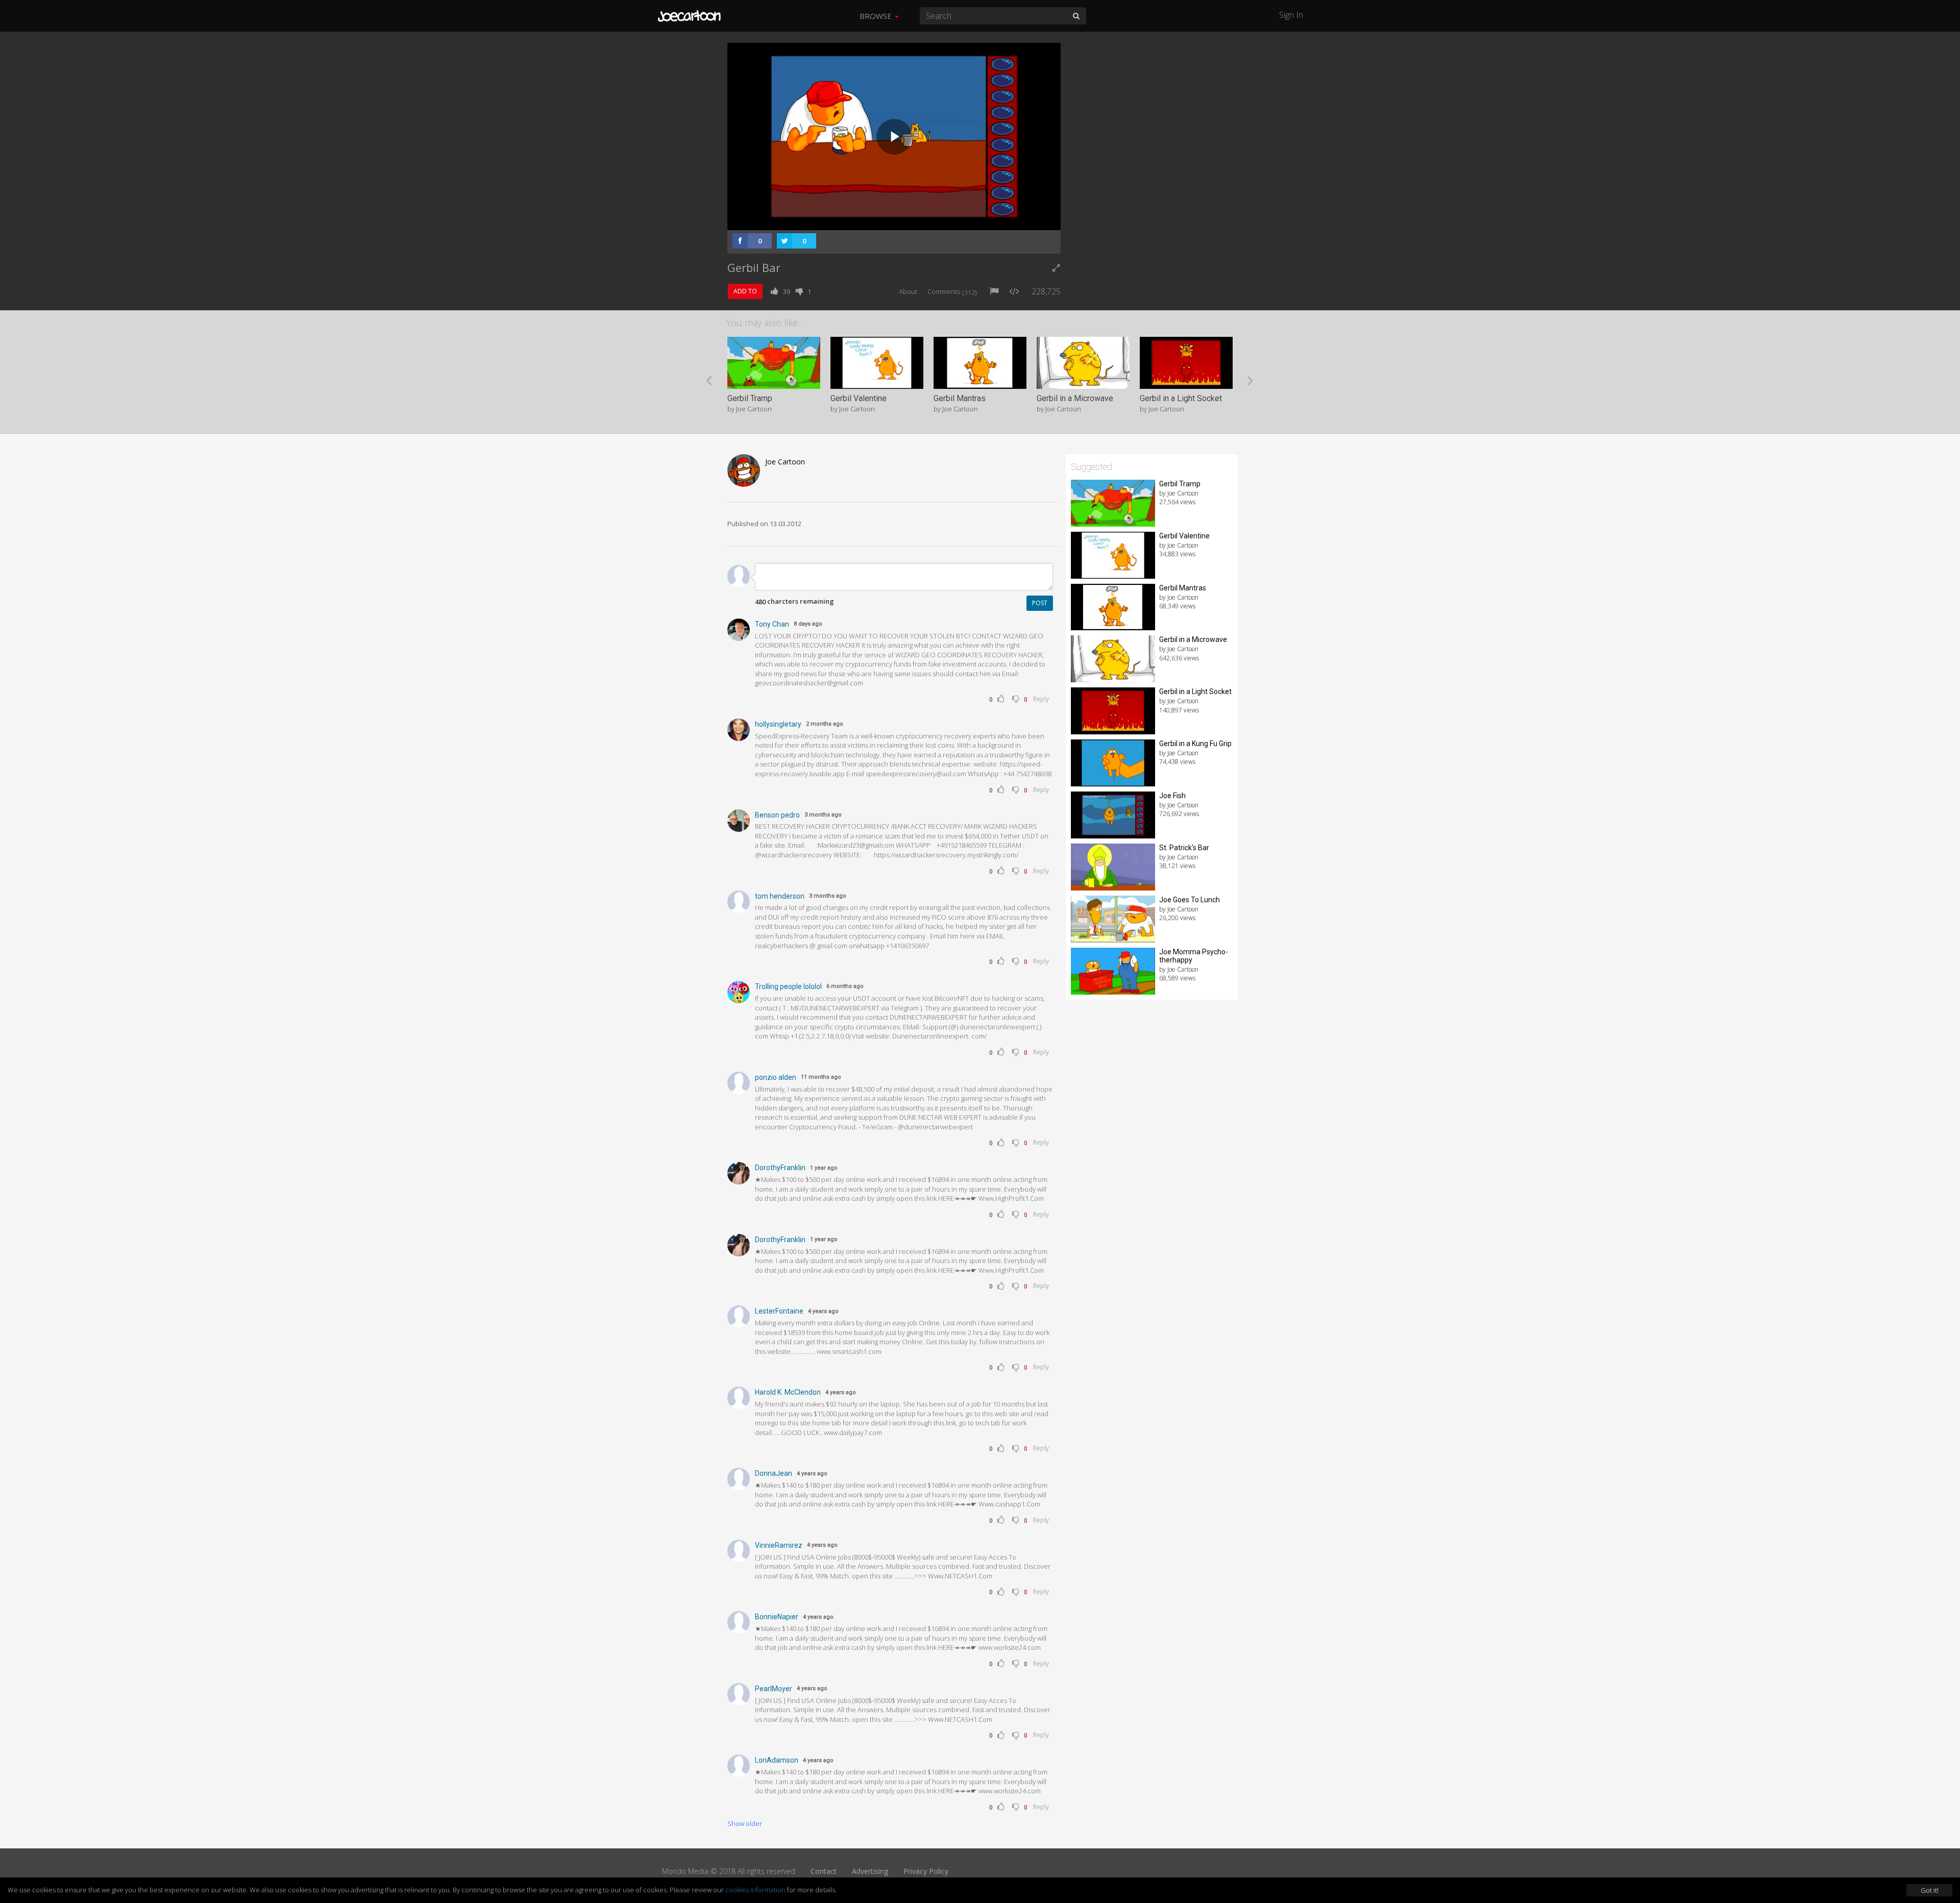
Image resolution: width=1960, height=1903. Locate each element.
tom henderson (780, 896)
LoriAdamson (777, 1760)
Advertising (870, 1871)
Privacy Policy (926, 1871)
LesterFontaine (779, 1311)
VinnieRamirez (779, 1545)
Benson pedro (777, 815)
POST (1040, 603)
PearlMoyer (774, 1689)
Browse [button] (877, 16)
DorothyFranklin (780, 1168)
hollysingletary (778, 724)
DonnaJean (774, 1473)
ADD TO (745, 291)
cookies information (755, 1890)
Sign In (1291, 15)
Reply (1041, 699)
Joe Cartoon (785, 462)
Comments (952, 291)
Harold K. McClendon (788, 1392)
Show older (745, 1823)
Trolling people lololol (788, 986)
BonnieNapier (777, 1617)
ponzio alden (776, 1077)
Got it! (1930, 1890)
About (908, 291)
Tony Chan (772, 624)
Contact (824, 1871)
